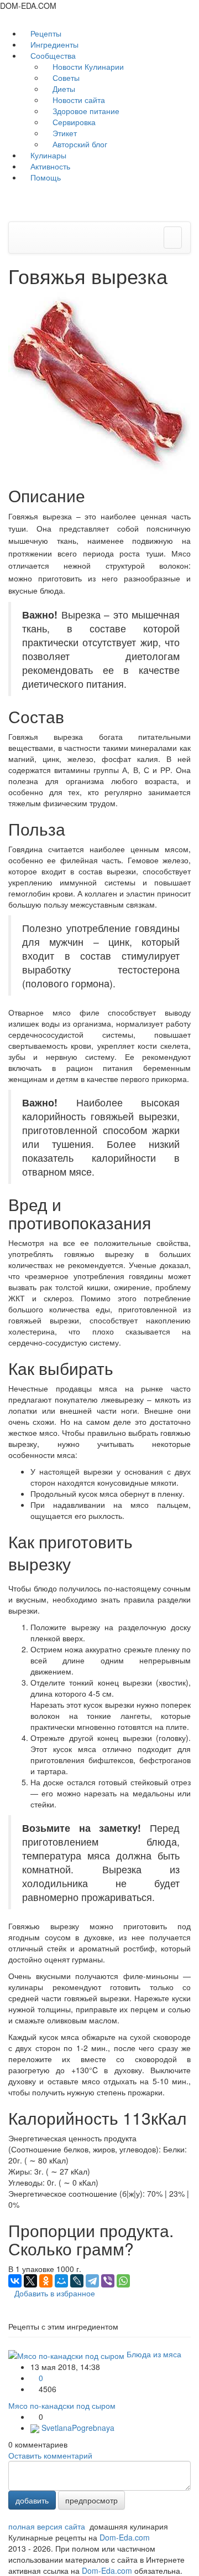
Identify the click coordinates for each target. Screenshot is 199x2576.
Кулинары (47, 155)
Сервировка (73, 122)
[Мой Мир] (61, 2281)
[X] (30, 2281)
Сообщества (53, 55)
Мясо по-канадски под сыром (62, 2405)
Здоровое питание (85, 111)
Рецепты (45, 33)
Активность (49, 166)
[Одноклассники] (46, 2281)
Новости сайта (78, 100)
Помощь (44, 177)
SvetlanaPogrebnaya (77, 2428)
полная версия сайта (47, 2526)
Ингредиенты (53, 44)
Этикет (64, 133)
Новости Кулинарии (87, 66)
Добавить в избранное (55, 2293)
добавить (32, 2500)
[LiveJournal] (77, 2281)
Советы (65, 78)
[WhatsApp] (123, 2281)
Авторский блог (79, 144)
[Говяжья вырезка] (99, 382)
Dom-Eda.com (125, 2537)
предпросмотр (91, 2500)
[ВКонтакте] (15, 2281)
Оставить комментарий (50, 2455)
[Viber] (108, 2281)
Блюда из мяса (154, 2354)
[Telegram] (92, 2281)
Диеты (63, 89)
